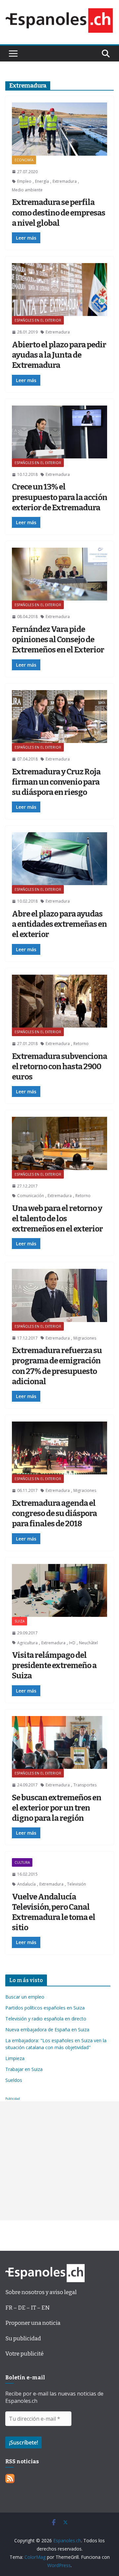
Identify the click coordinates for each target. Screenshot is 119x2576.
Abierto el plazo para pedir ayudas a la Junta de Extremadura (59, 355)
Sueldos (14, 2080)
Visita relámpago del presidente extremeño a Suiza (54, 1665)
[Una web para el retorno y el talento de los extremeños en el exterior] (59, 1143)
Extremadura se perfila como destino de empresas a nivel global (59, 213)
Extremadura (65, 181)
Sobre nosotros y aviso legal (41, 2292)
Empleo (24, 181)
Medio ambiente (27, 190)
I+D (72, 1643)
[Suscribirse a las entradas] (10, 2479)
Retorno (81, 1044)
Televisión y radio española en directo (46, 2019)
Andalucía (26, 1884)
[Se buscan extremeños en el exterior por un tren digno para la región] (59, 1742)
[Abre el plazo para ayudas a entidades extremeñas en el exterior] (59, 859)
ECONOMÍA (24, 160)
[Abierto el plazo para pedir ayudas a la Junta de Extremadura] (59, 290)
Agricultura (27, 1643)
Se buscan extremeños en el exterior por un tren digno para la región (57, 1808)
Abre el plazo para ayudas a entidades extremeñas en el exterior (59, 924)
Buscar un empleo (25, 1997)
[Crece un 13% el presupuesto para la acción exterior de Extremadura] (59, 432)
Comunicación (31, 1196)
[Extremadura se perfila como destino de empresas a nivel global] (59, 129)
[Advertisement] (59, 2161)
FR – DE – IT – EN (27, 2308)
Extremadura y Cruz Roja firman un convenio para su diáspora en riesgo (56, 782)
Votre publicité (24, 2354)
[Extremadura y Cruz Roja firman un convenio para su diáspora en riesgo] (59, 717)
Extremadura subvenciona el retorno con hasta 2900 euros (59, 1067)
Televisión (77, 1884)
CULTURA (22, 1862)
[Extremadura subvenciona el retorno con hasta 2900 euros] (59, 1001)
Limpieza (15, 2058)
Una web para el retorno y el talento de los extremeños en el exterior (57, 1219)
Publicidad (13, 2099)
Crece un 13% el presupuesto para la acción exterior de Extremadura (59, 497)
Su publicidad (23, 2339)
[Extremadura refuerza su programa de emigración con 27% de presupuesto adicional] (59, 1295)
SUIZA (20, 1621)
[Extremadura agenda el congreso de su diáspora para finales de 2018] (59, 1448)
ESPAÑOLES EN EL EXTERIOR (38, 320)
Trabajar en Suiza (24, 2069)
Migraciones (85, 1338)
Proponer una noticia (33, 2323)
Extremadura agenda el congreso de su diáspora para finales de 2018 (54, 1513)
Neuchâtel (88, 1643)
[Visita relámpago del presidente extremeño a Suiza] (59, 1590)
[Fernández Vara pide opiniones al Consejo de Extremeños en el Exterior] (59, 574)
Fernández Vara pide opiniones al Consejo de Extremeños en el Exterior (58, 640)
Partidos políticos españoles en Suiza (45, 2008)
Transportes (85, 1785)
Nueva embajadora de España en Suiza (47, 2030)
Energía (42, 181)
